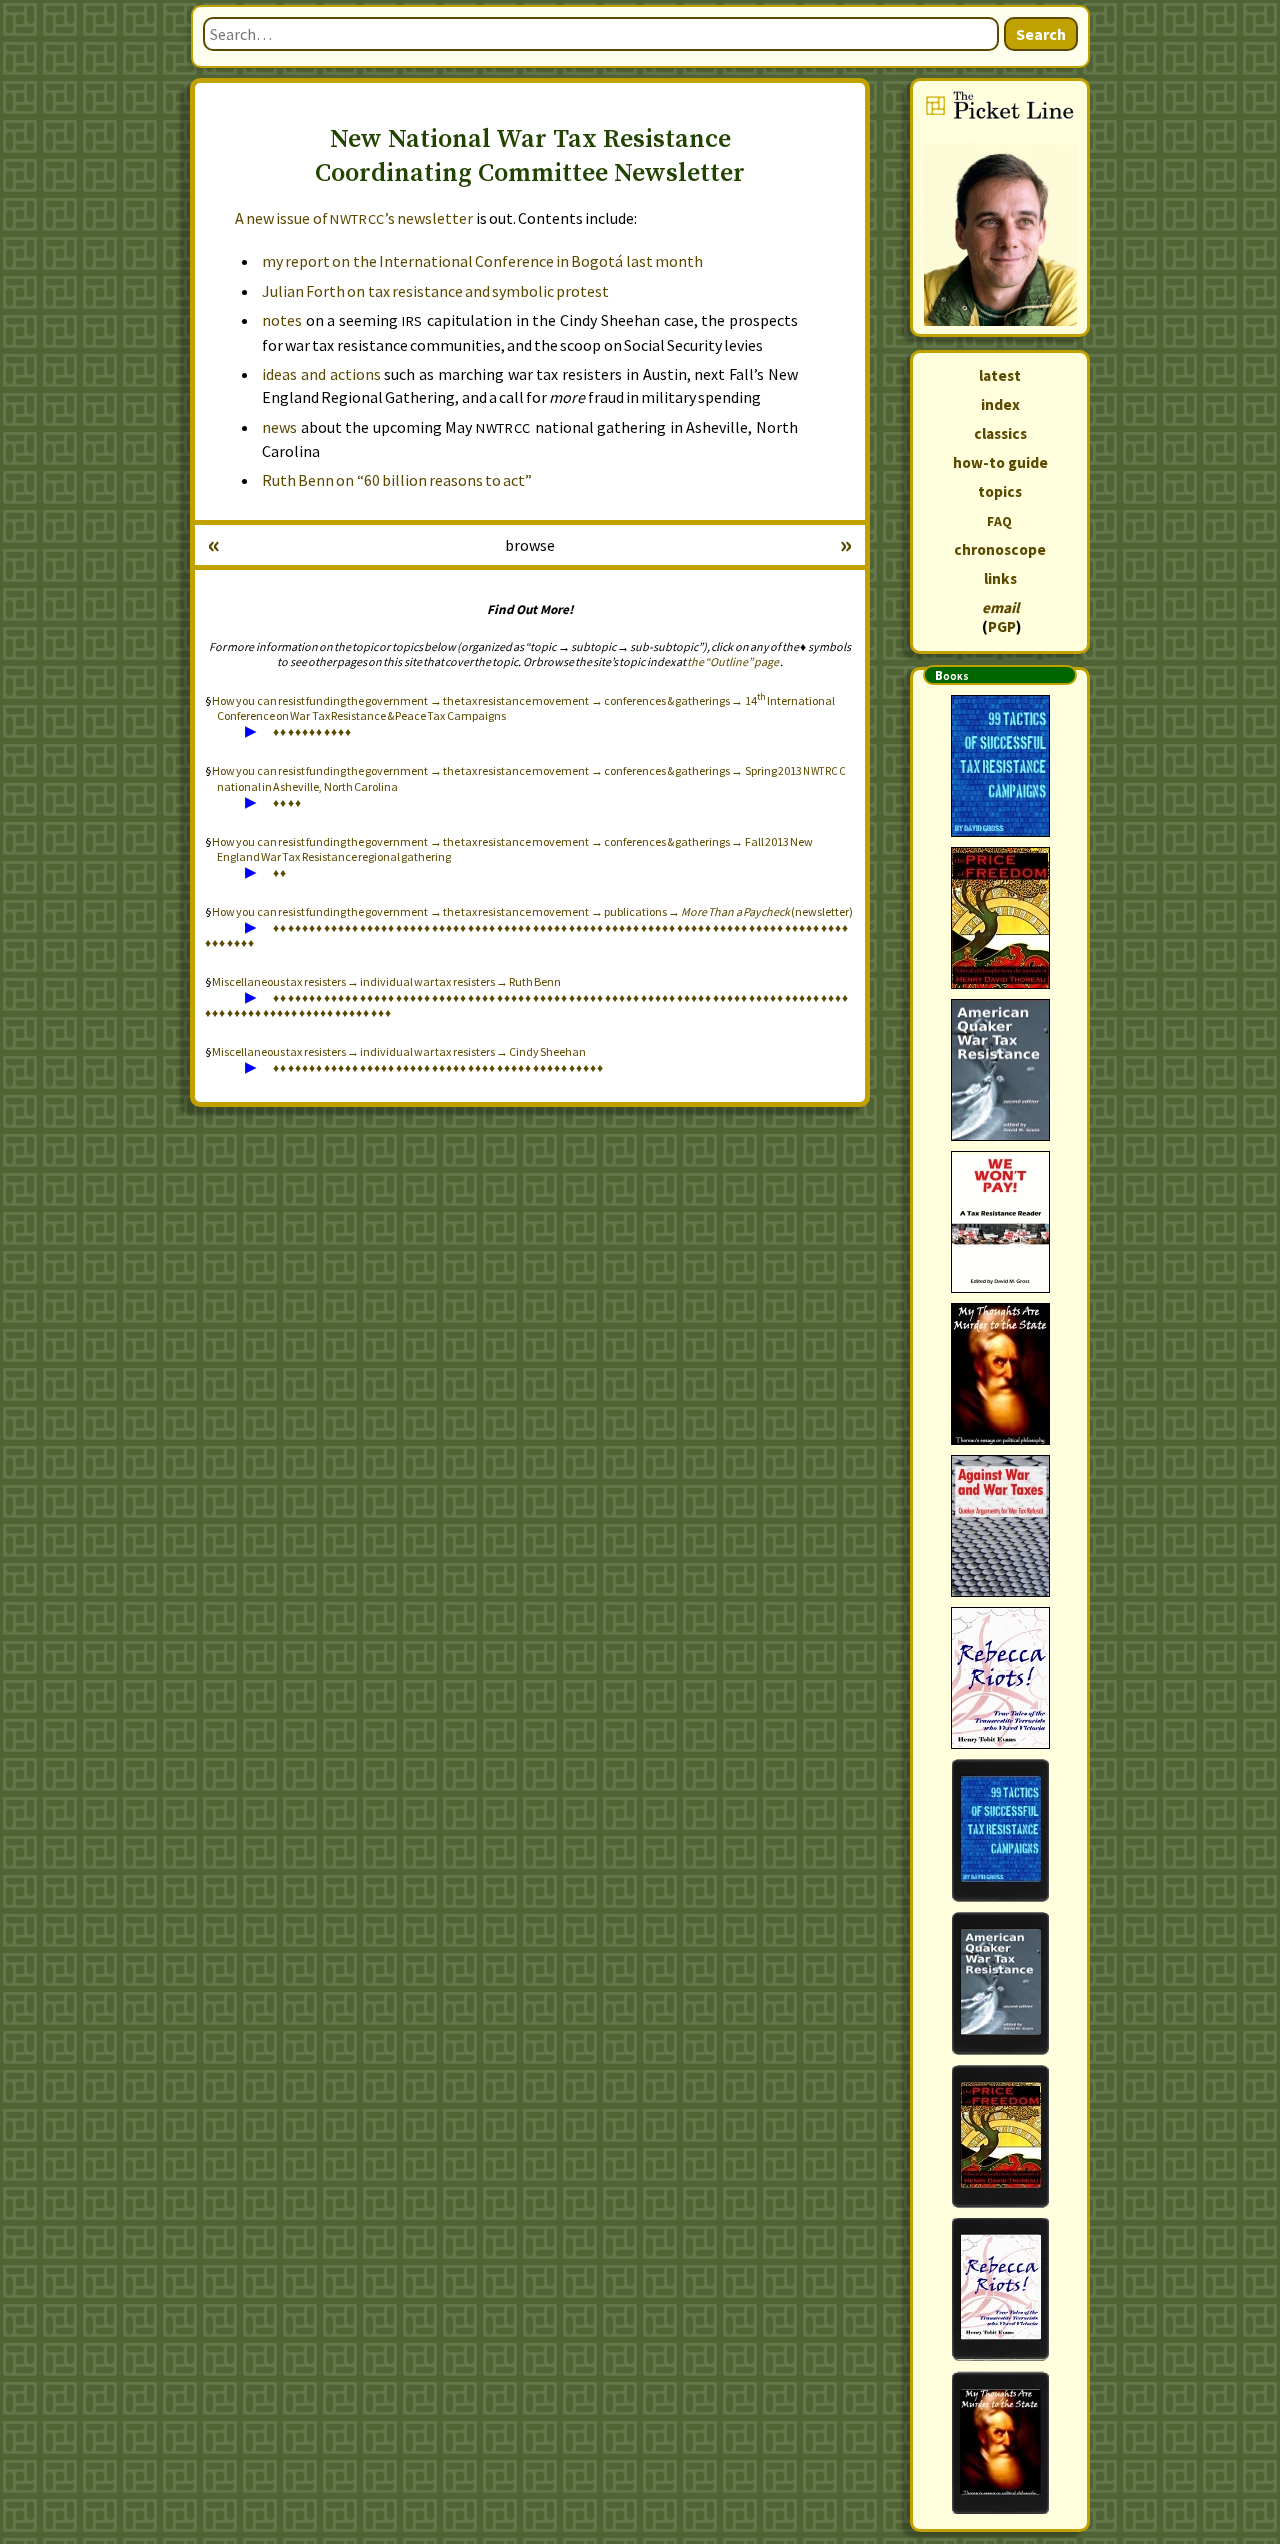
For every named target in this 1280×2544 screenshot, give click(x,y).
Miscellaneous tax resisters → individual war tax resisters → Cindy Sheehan (399, 1051)
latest (1000, 375)
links (1000, 578)
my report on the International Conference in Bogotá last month (482, 261)
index (1000, 404)
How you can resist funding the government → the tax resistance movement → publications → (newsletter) (532, 911)
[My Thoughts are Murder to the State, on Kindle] (1000, 2442)
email (1000, 607)
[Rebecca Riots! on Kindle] (1000, 2289)
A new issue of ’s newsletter (354, 218)
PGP (1002, 626)
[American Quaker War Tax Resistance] (1000, 1070)
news (279, 427)
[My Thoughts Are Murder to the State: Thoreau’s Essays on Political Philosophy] (1000, 1374)
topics (1000, 491)
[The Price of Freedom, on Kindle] (1000, 2136)
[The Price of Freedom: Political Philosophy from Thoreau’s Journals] (1000, 918)
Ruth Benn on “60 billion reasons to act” (397, 480)
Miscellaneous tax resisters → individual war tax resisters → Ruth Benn (386, 981)
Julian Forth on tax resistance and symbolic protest (435, 291)
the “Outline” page (733, 661)
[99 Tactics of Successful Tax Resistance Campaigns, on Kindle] (1000, 1830)
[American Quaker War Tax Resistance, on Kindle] (1000, 1983)
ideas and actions (321, 374)
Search (1041, 34)
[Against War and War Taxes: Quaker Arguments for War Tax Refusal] (1000, 1526)
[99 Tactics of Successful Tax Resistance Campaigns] (1000, 766)
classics (1000, 433)
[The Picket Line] (1000, 207)
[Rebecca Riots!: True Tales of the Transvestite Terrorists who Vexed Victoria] (1000, 1678)
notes (282, 320)
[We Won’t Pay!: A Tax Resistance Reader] (1000, 1222)
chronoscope (1000, 549)
